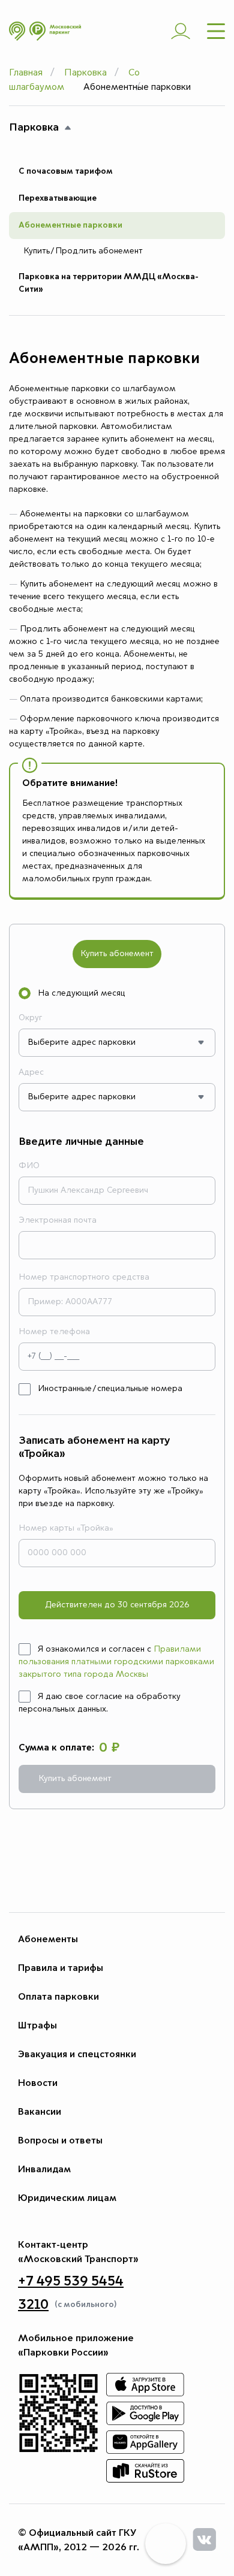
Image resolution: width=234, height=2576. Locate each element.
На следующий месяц (82, 993)
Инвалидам (44, 2169)
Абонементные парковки (70, 225)
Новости (38, 2083)
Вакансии (40, 2112)
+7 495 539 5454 (71, 2281)
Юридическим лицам (67, 2198)
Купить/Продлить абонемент (83, 251)
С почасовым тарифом (66, 171)
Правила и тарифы (61, 1968)
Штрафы (37, 2025)
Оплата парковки (58, 1997)
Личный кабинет (181, 31)
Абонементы (48, 1939)
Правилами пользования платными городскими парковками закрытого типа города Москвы (116, 1662)
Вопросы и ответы (60, 2140)
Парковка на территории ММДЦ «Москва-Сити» (109, 283)
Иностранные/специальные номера (110, 1389)
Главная (26, 73)
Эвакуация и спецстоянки (77, 2054)
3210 (33, 2305)
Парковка (85, 73)
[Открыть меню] (216, 31)
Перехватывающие (58, 198)
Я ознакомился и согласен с (116, 1662)
